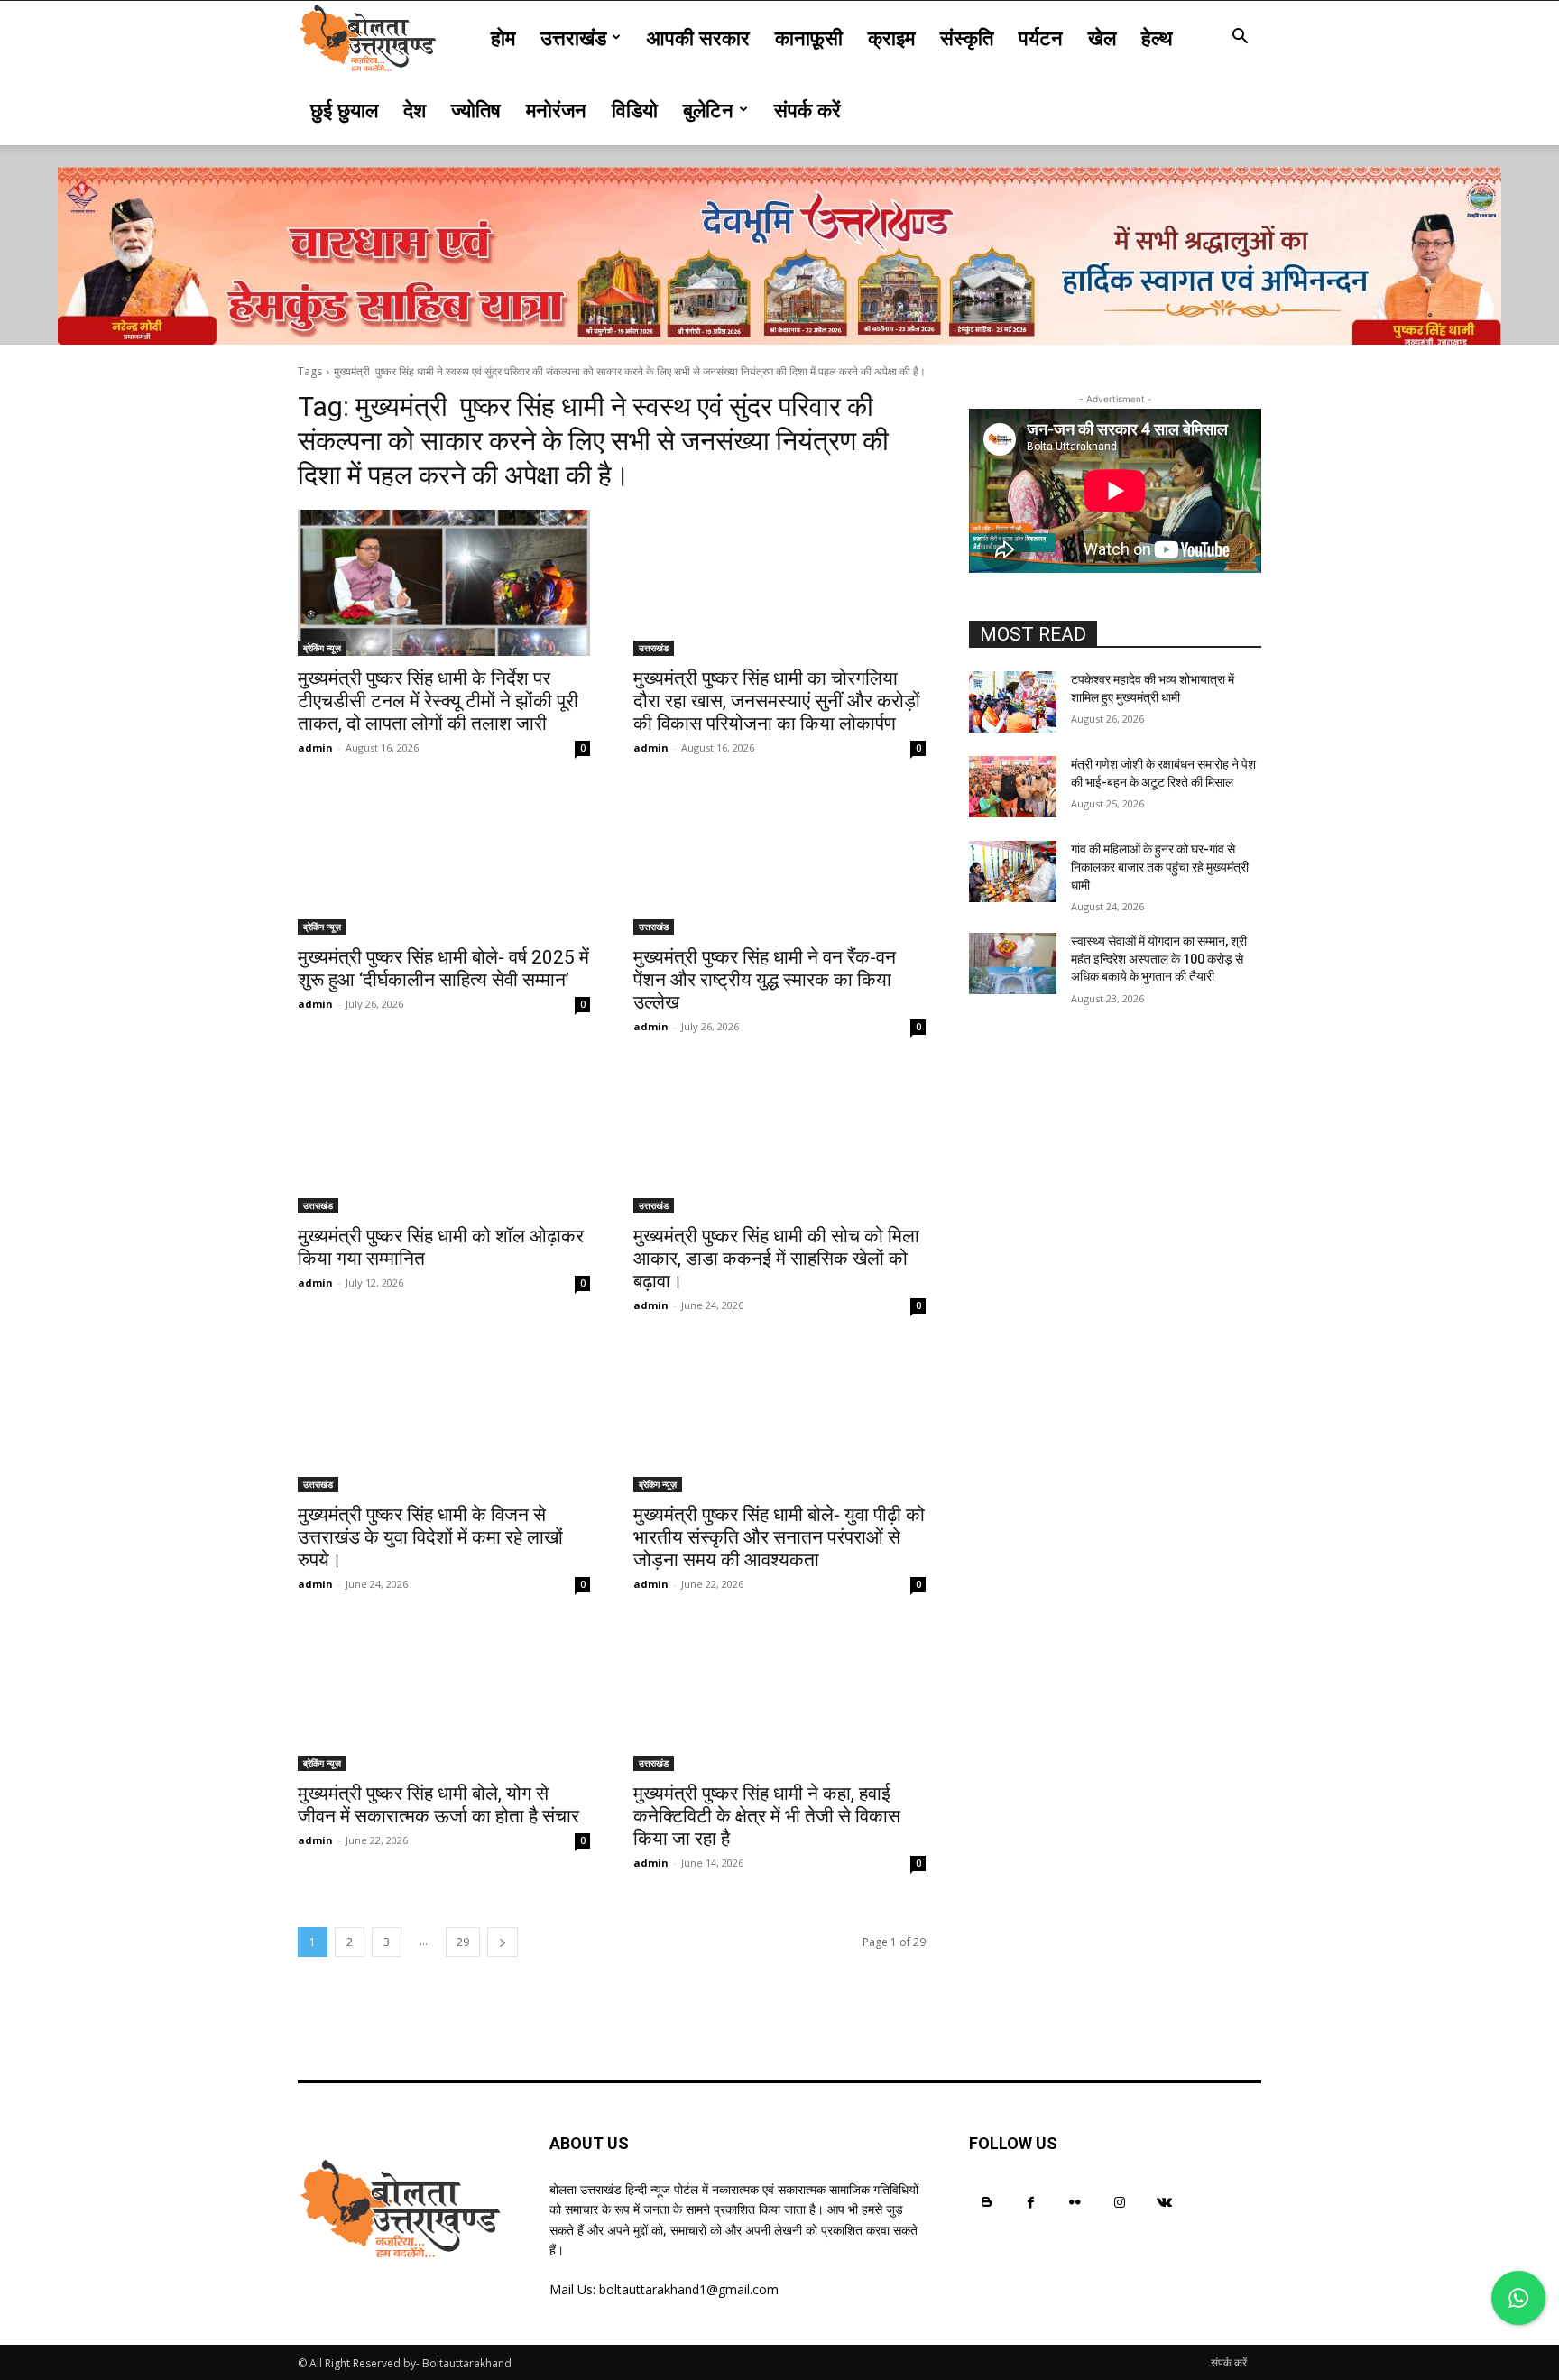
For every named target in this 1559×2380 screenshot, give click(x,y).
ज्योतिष (476, 109)
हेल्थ (1157, 37)
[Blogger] (987, 2202)
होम (503, 37)
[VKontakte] (1164, 2202)
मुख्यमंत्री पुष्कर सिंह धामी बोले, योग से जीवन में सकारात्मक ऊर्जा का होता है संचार (438, 1805)
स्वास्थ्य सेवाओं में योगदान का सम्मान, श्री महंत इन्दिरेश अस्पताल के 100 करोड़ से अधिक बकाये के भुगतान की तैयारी (1159, 959)
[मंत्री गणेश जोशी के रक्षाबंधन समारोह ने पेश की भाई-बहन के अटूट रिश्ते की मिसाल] (1013, 787)
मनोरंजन (556, 109)
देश (415, 109)
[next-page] (503, 1942)
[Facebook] (1031, 2202)
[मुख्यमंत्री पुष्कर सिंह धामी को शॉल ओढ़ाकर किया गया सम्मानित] (444, 1140)
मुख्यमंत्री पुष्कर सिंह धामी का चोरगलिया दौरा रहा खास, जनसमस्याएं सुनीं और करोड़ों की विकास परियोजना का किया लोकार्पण (777, 701)
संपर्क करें (807, 109)
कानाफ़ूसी (809, 37)
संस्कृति (967, 37)
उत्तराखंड (573, 37)
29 (463, 1942)
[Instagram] (1120, 2202)
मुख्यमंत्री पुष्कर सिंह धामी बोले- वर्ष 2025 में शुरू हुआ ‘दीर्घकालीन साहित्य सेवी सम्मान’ (443, 969)
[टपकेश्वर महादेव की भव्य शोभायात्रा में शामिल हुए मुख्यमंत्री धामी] (1013, 702)
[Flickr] (1075, 2202)
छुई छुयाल (344, 109)
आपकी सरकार (698, 37)
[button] (1240, 38)
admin (315, 747)
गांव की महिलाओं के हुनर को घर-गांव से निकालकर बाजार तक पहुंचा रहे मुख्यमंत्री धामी (1160, 867)
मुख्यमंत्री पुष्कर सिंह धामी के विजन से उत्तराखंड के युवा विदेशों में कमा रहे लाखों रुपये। (430, 1537)
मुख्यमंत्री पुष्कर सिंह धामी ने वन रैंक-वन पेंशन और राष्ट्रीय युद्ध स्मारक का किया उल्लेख (765, 980)
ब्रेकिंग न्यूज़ (322, 648)
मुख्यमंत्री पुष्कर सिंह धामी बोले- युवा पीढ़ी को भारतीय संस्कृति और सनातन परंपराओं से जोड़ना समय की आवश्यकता (779, 1537)
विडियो (635, 109)
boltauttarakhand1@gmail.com (689, 2289)
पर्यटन (1041, 37)
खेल (1102, 37)
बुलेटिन (708, 109)
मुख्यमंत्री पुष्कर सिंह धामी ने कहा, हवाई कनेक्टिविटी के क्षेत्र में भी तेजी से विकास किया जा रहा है (767, 1816)
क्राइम (891, 37)
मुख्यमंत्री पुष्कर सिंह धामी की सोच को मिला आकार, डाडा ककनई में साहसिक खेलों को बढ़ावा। (776, 1259)
